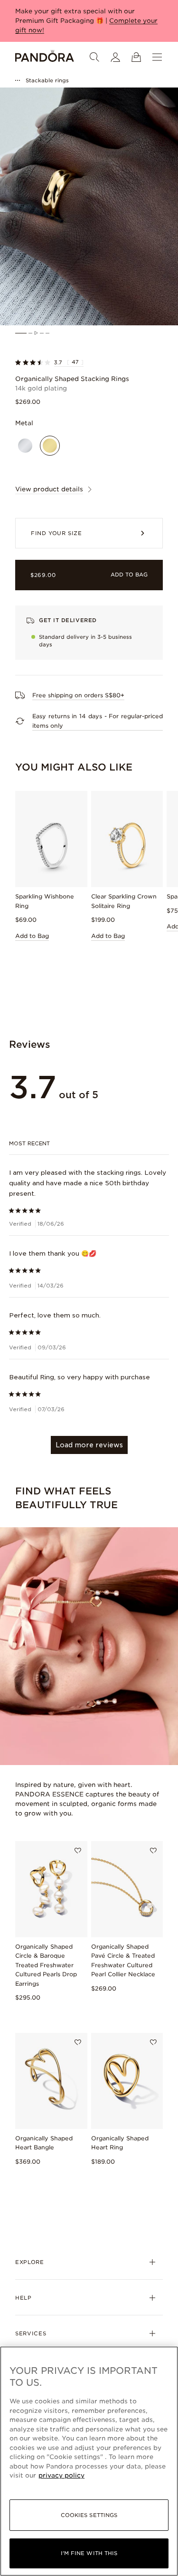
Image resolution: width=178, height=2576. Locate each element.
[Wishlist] (78, 1851)
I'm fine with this (89, 2553)
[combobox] (89, 1143)
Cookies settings (89, 2515)
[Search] (94, 57)
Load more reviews (89, 1445)
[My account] (115, 57)
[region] (89, 2461)
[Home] (45, 57)
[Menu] (157, 57)
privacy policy (61, 2475)
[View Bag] (136, 57)
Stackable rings (47, 80)
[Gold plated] (50, 446)
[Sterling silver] (25, 446)
